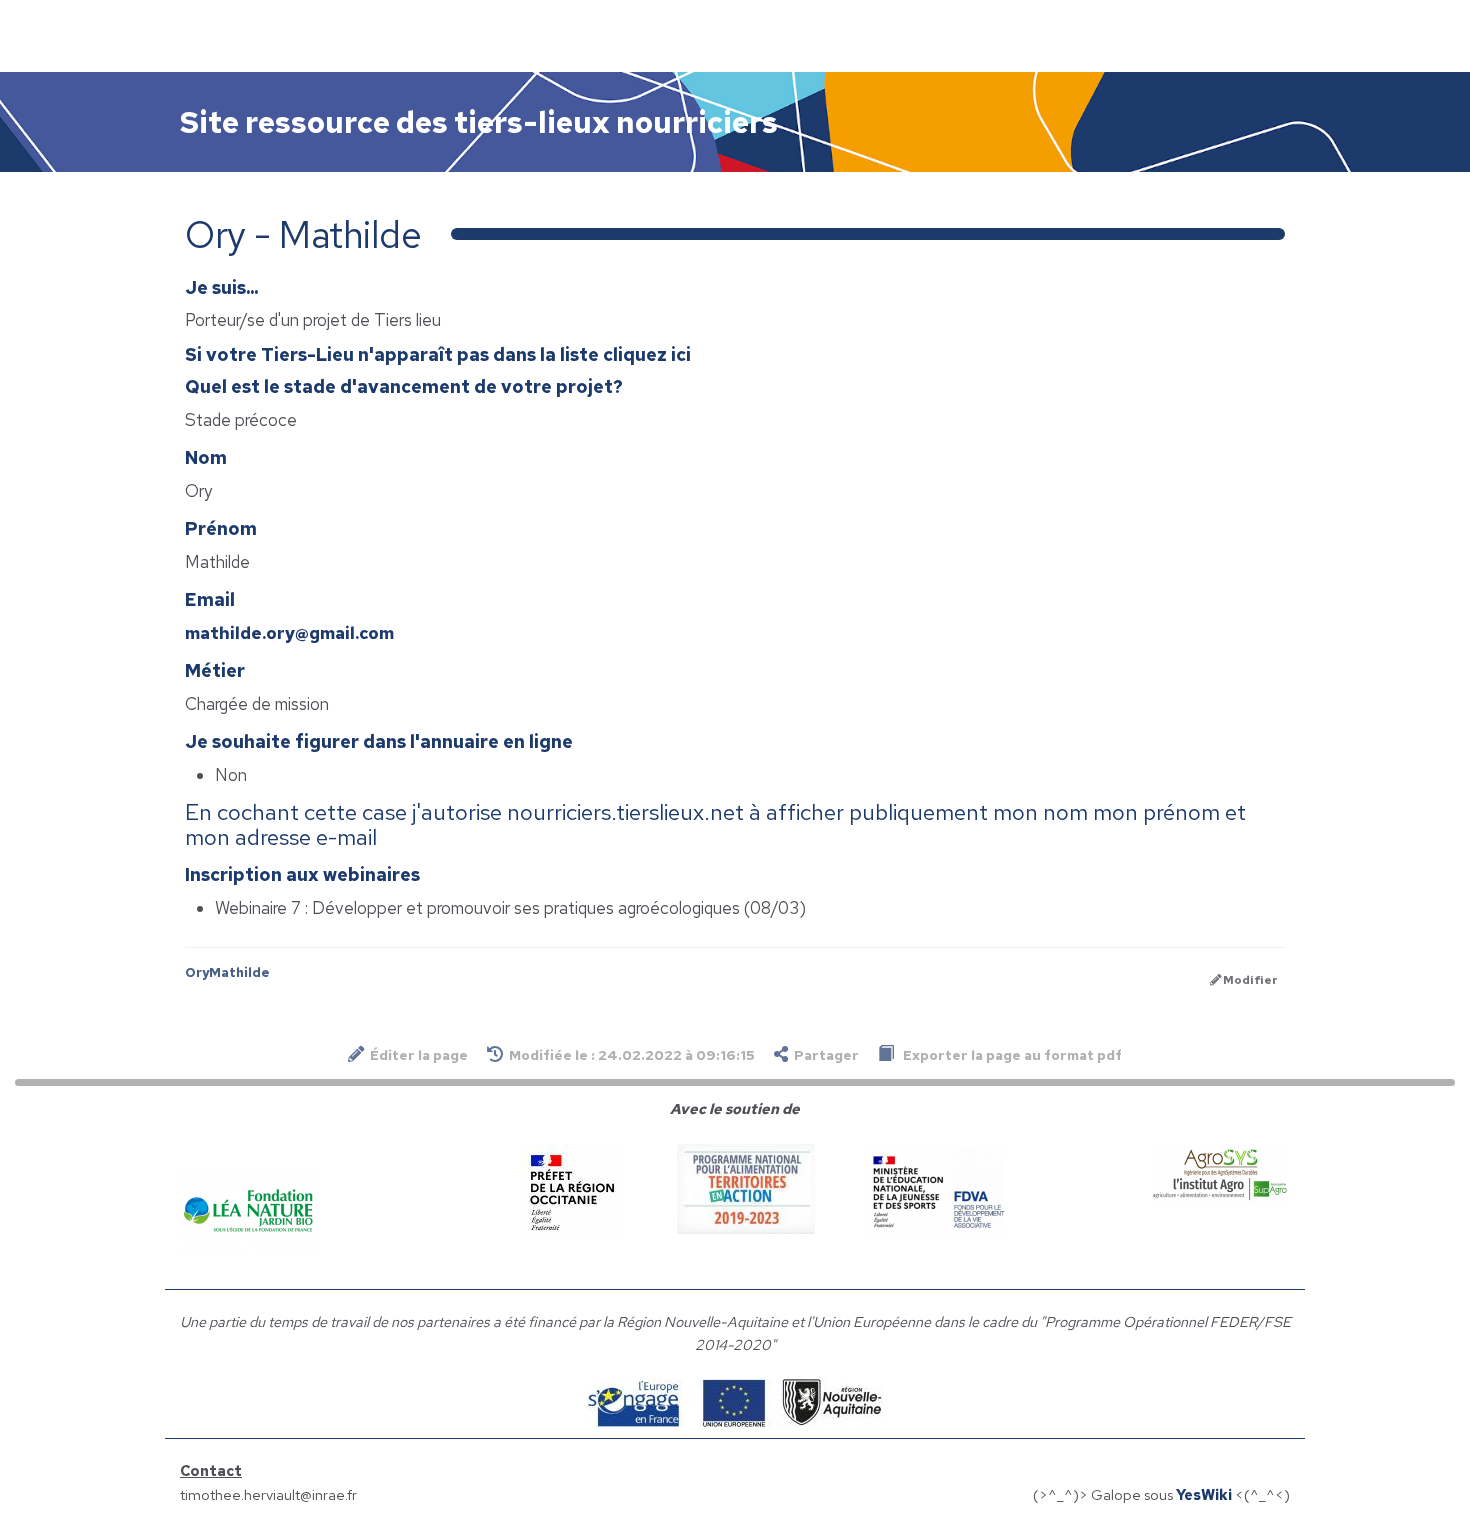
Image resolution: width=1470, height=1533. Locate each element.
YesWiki (1204, 1494)
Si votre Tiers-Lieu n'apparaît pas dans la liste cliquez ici (438, 354)
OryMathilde (227, 972)
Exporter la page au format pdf (1011, 1055)
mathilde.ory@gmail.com (289, 633)
